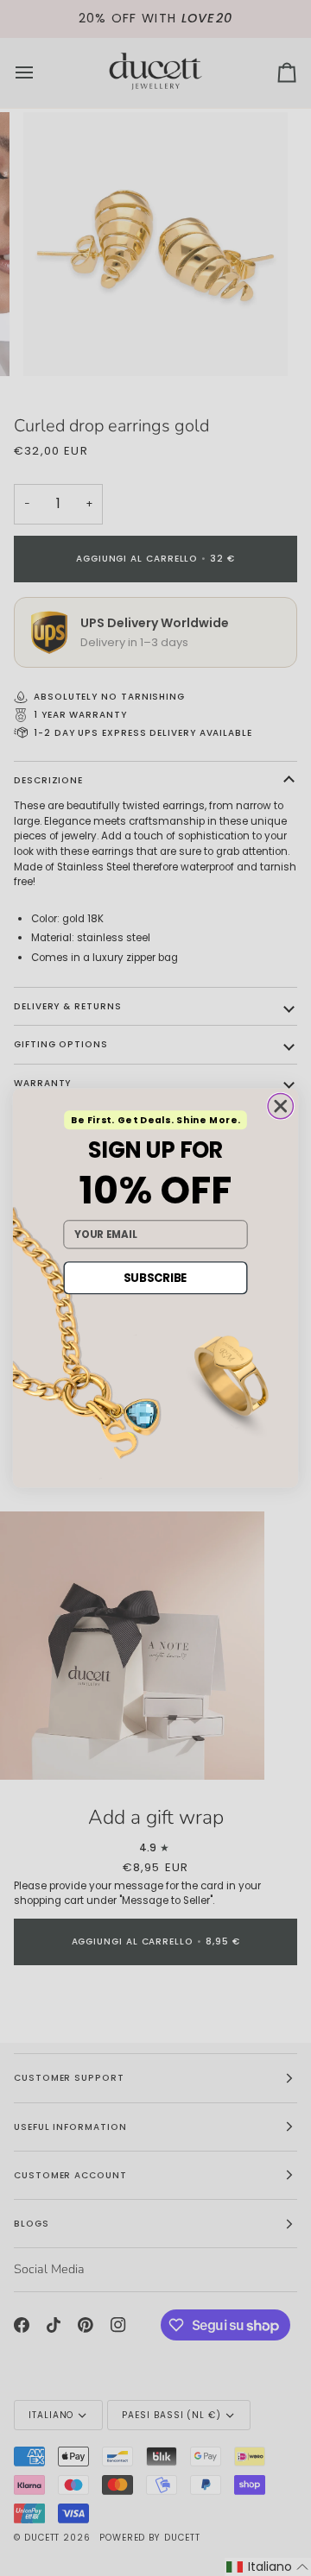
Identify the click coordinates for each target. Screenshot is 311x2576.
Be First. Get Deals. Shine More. (156, 1120)
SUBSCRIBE (155, 1278)
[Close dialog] (280, 1106)
